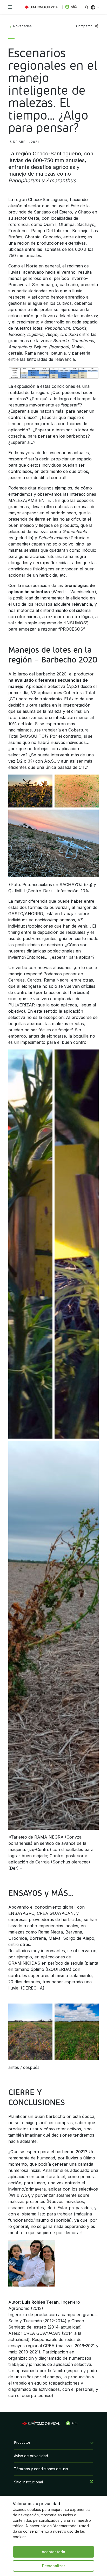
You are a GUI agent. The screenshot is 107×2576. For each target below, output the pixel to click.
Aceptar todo (53, 2552)
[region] (53, 2536)
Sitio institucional (28, 2482)
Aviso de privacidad (31, 2456)
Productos (22, 2443)
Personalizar (53, 2566)
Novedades (22, 26)
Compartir (84, 26)
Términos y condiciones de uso (41, 2469)
